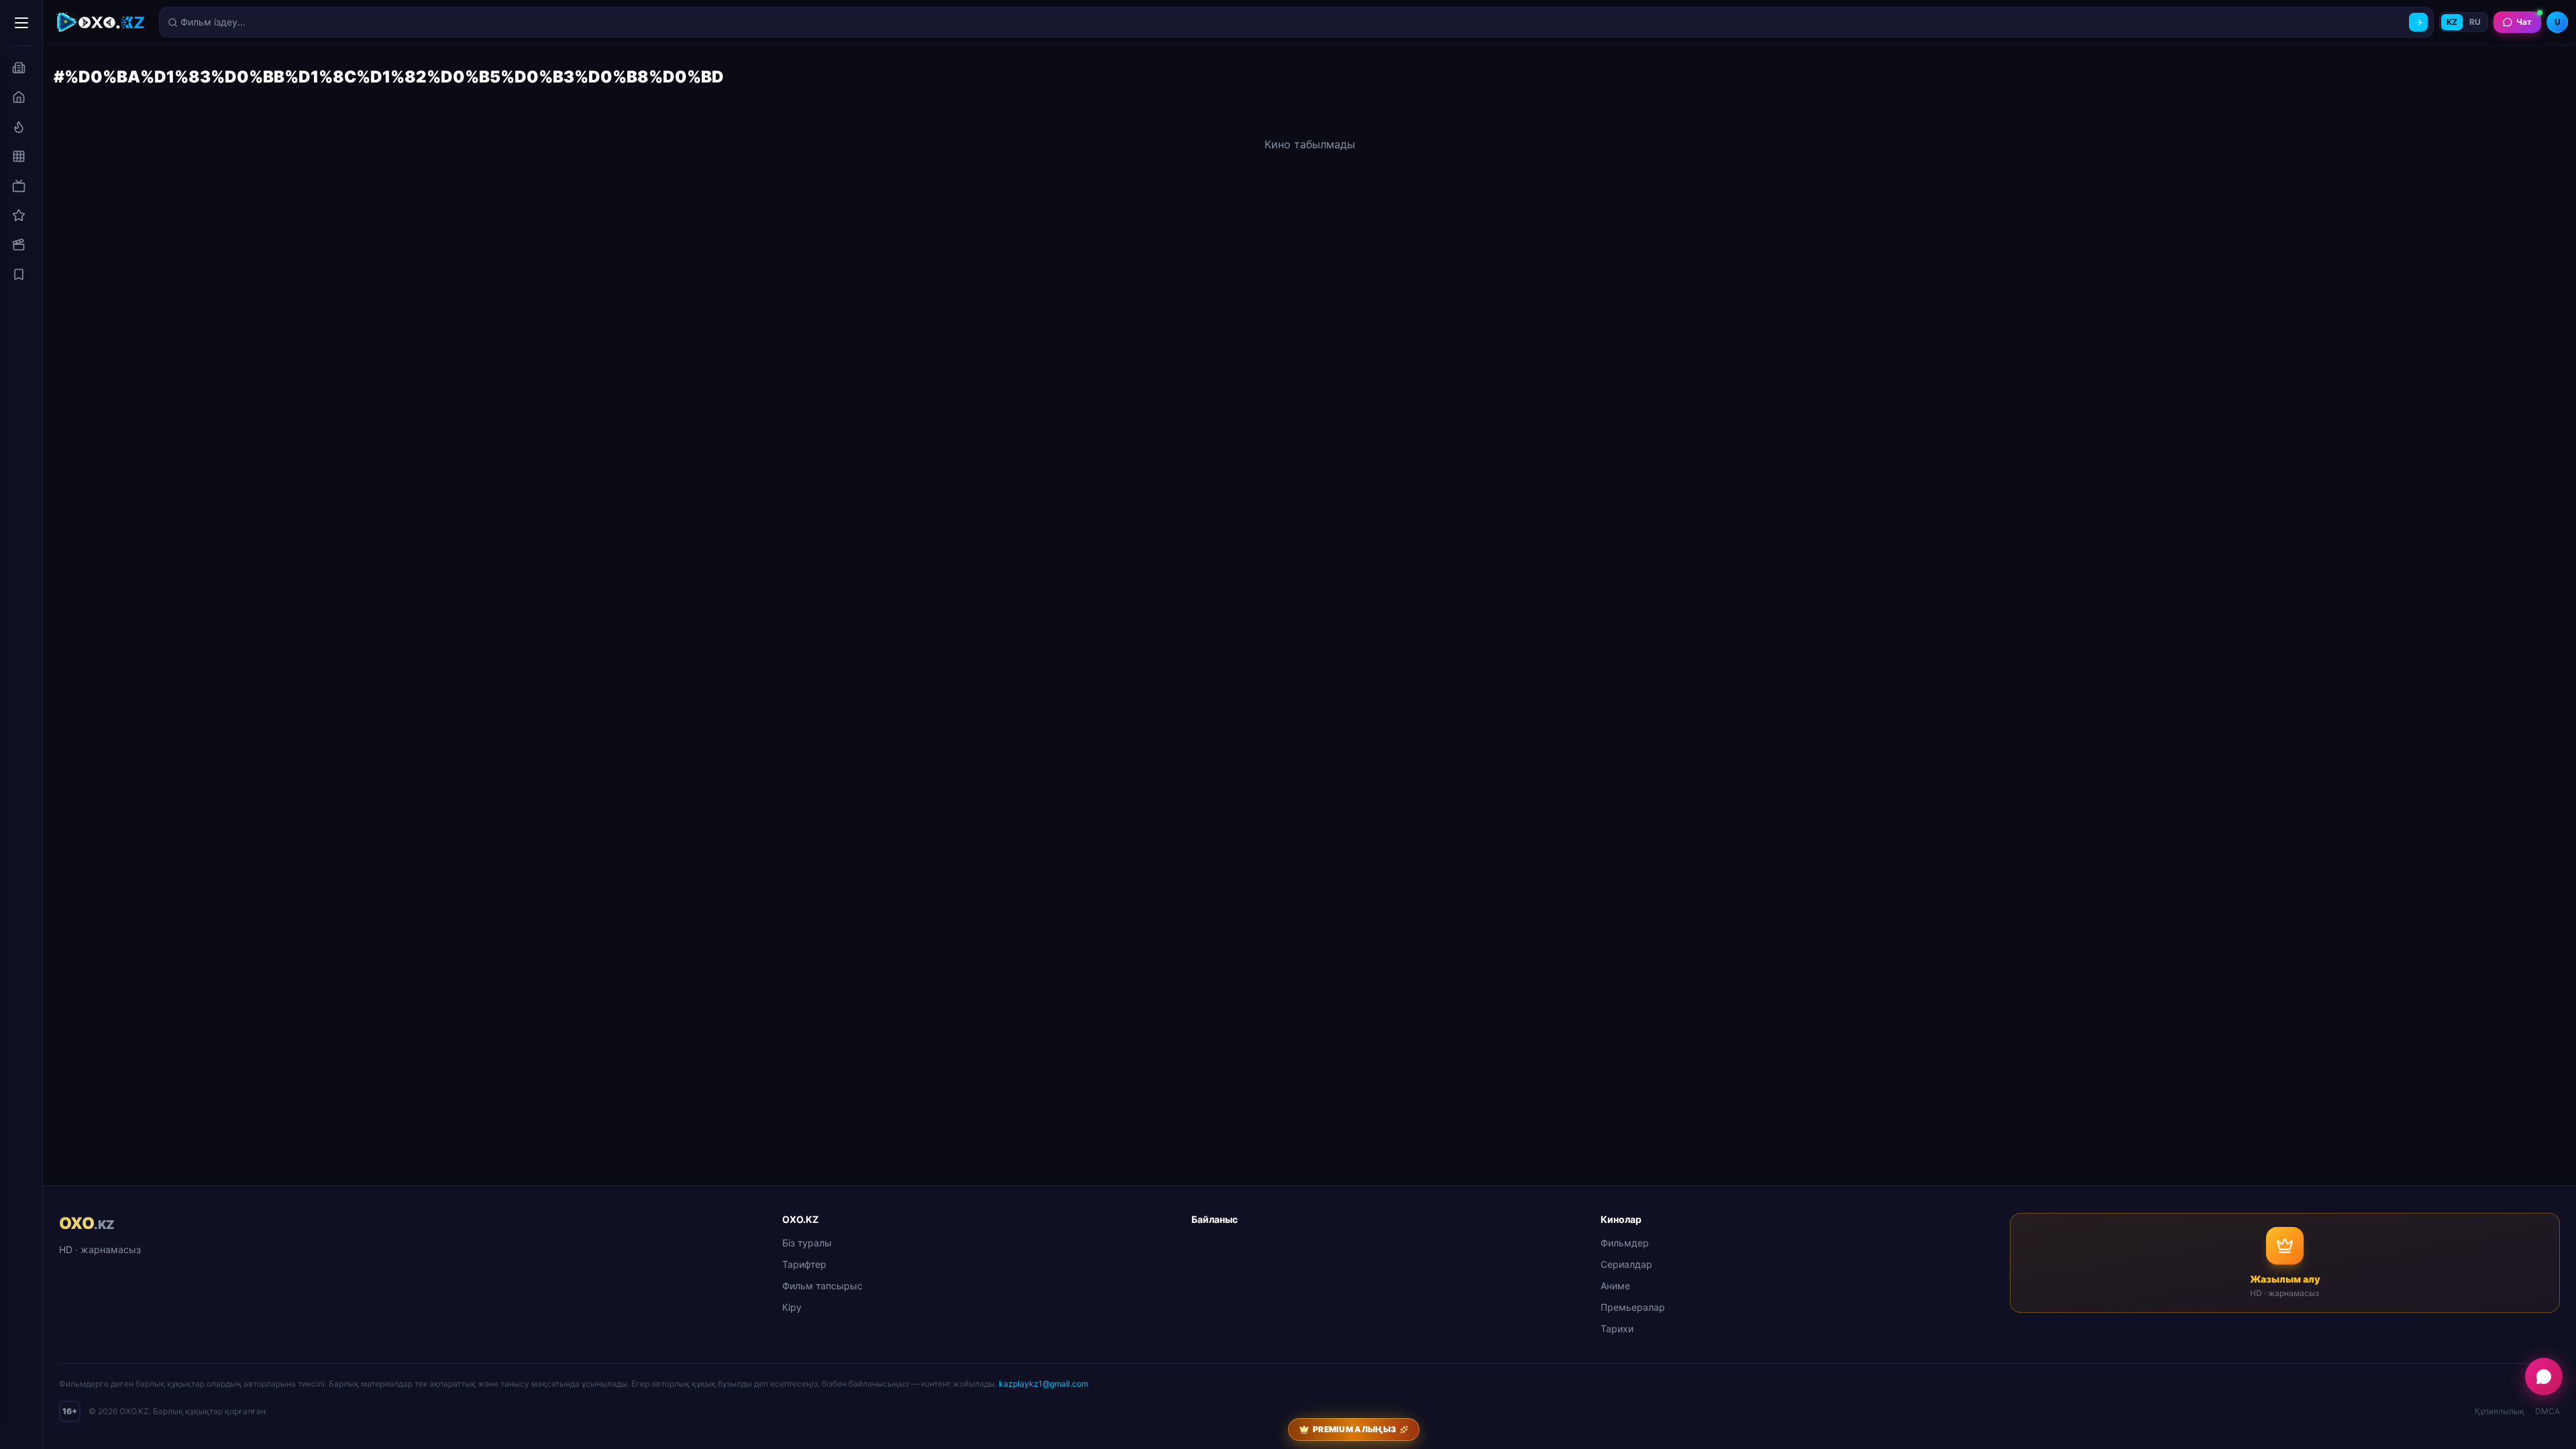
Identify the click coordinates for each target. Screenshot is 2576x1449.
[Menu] (21, 23)
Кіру (792, 1307)
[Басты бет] (19, 97)
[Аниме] (19, 215)
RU (2475, 22)
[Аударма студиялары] (19, 68)
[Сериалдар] (19, 186)
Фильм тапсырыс (822, 1286)
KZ (2452, 22)
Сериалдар (1626, 1264)
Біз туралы (807, 1243)
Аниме (1615, 1286)
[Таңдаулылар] (19, 274)
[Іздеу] (2418, 22)
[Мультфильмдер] (19, 245)
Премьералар (1633, 1307)
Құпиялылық (2500, 1411)
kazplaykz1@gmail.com (1043, 1384)
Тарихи (1617, 1329)
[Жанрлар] (19, 156)
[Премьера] (19, 127)
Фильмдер (1625, 1243)
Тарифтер (804, 1264)
